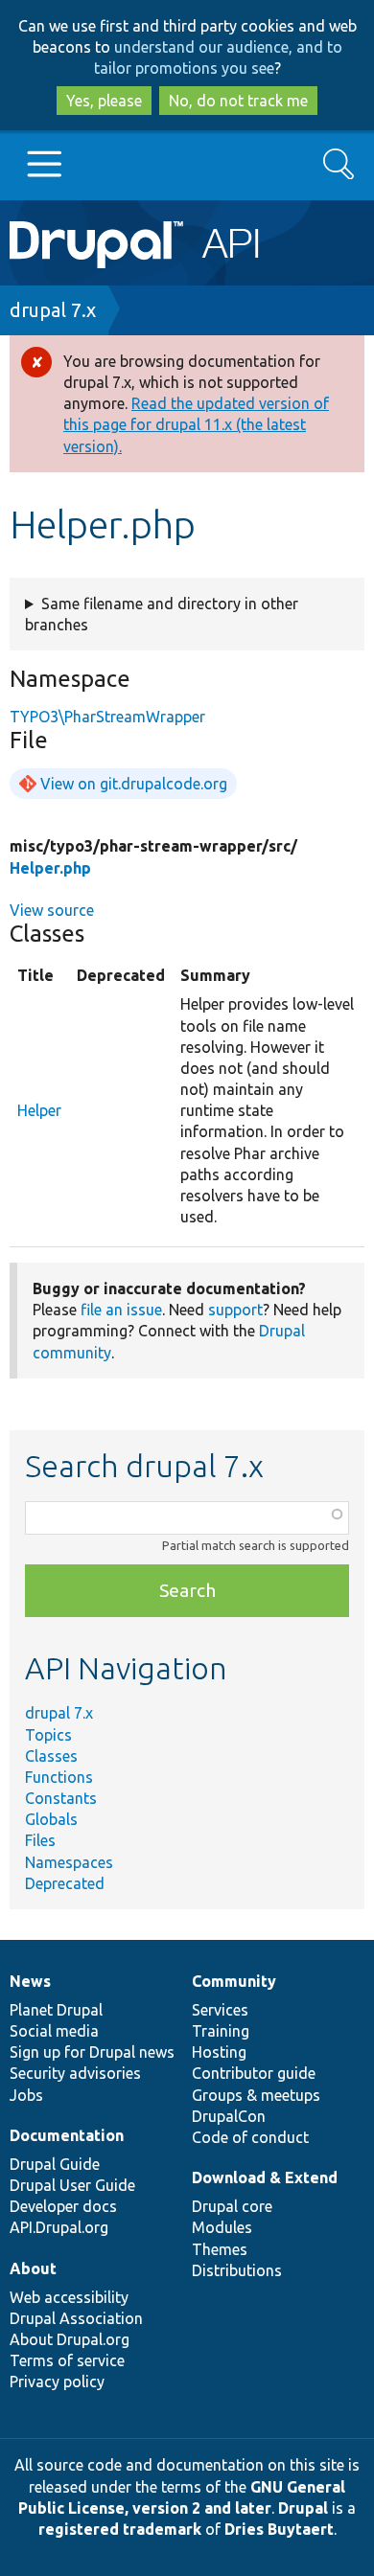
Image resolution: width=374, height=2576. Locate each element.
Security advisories (75, 2073)
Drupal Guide (55, 2164)
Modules (222, 2227)
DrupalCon (229, 2116)
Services (220, 2010)
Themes (220, 2249)
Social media (54, 2031)
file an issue (121, 1310)
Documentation (67, 2135)
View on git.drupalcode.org (134, 784)
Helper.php (50, 868)
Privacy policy (57, 2382)
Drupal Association (76, 2318)
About (33, 2268)
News (30, 1981)
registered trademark (120, 2529)
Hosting (219, 2052)
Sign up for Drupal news (92, 2052)
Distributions (237, 2270)
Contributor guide (254, 2073)
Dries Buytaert (279, 2529)
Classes (51, 1756)
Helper (39, 1110)
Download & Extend (265, 2177)
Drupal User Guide (72, 2185)
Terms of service (67, 2360)
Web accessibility (69, 2297)
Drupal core (232, 2206)
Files (40, 1840)
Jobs (26, 2095)
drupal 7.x (53, 310)
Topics (48, 1735)
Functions (59, 1777)
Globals (51, 1819)
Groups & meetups (256, 2095)
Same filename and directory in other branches (162, 614)
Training (221, 2031)
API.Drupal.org (59, 2227)
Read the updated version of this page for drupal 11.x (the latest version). (196, 424)
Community (234, 1981)
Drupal (303, 2508)
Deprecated (65, 1883)
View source (52, 910)
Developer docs (63, 2206)
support (235, 1310)
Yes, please (104, 101)
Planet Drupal (56, 2010)
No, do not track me (238, 101)
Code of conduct (250, 2137)
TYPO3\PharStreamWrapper (107, 717)
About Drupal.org (70, 2339)
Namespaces (69, 1862)
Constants (61, 1798)
